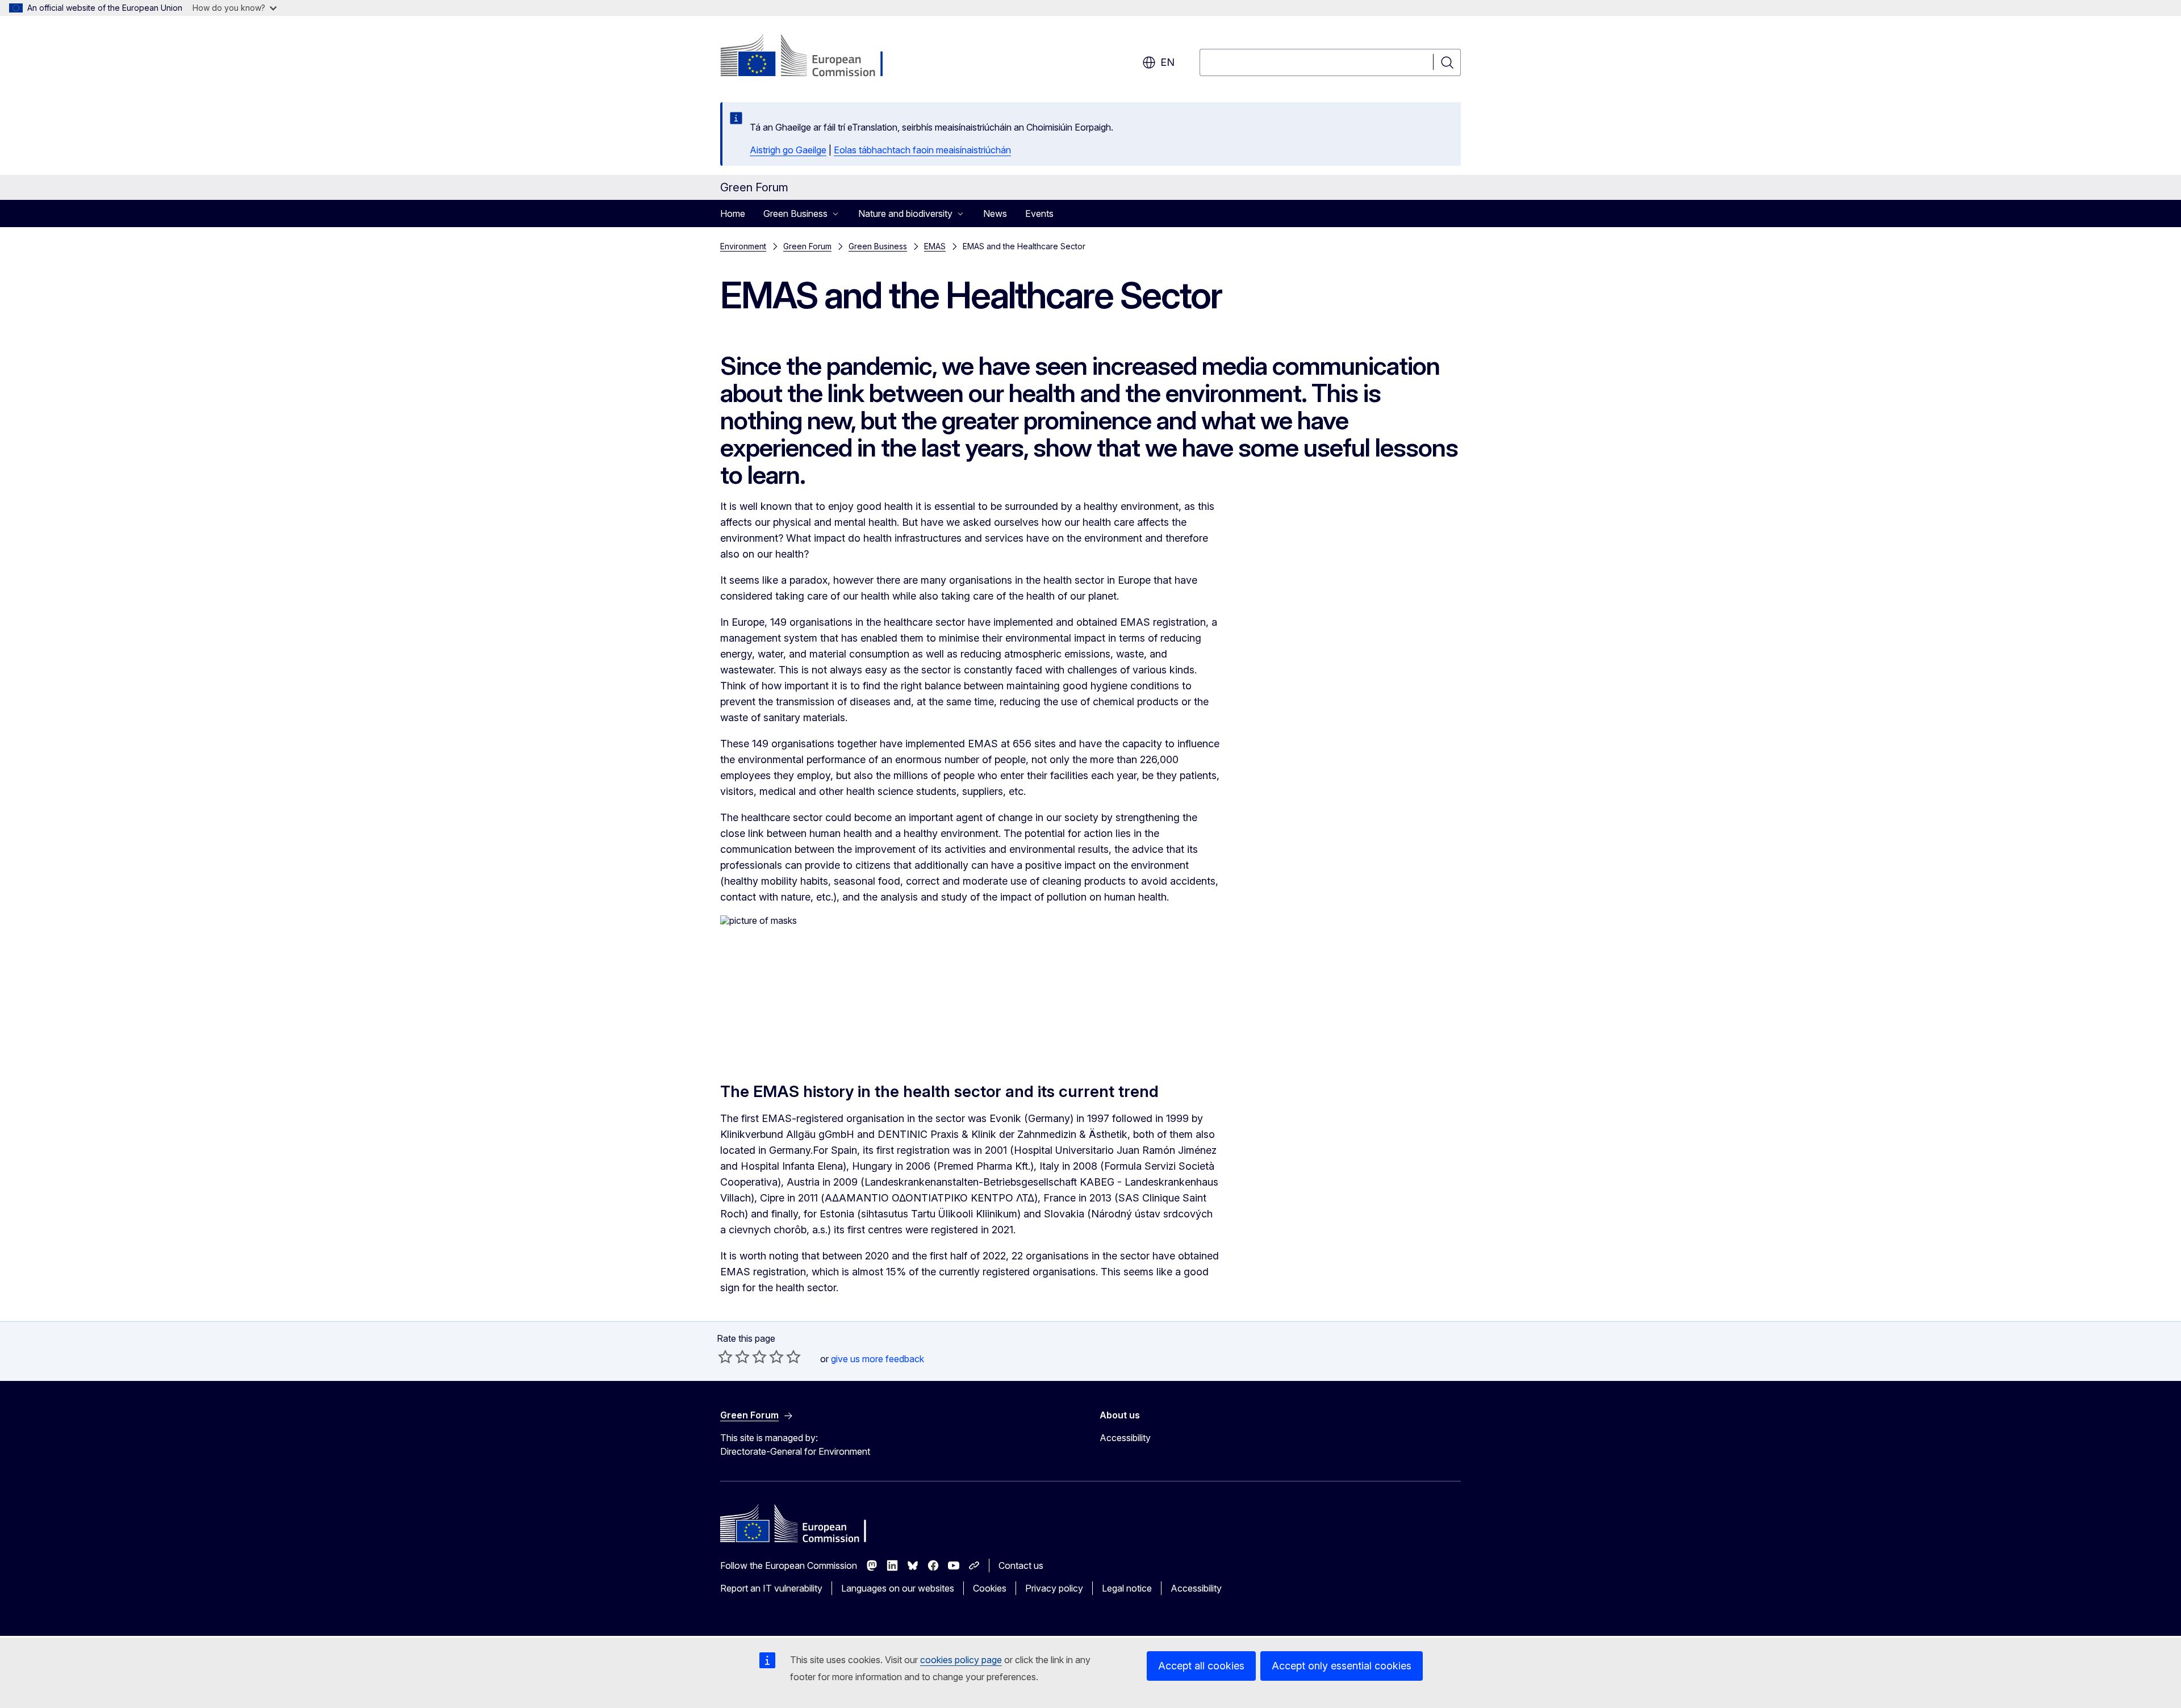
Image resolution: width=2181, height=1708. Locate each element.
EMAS (935, 246)
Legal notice (1127, 1588)
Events (1039, 213)
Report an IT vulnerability (771, 1588)
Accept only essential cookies (1342, 1666)
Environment (743, 246)
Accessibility (1125, 1438)
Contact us (1021, 1565)
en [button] (1167, 62)
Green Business (878, 246)
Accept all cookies (1201, 1666)
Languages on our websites (898, 1588)
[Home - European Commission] (812, 57)
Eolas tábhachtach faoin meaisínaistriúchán (922, 150)
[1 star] (725, 1357)
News (995, 213)
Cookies (990, 1588)
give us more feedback (878, 1359)
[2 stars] (734, 1357)
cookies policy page (961, 1660)
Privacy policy (1054, 1588)
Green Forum (807, 246)
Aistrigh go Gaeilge (788, 150)
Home (733, 213)
